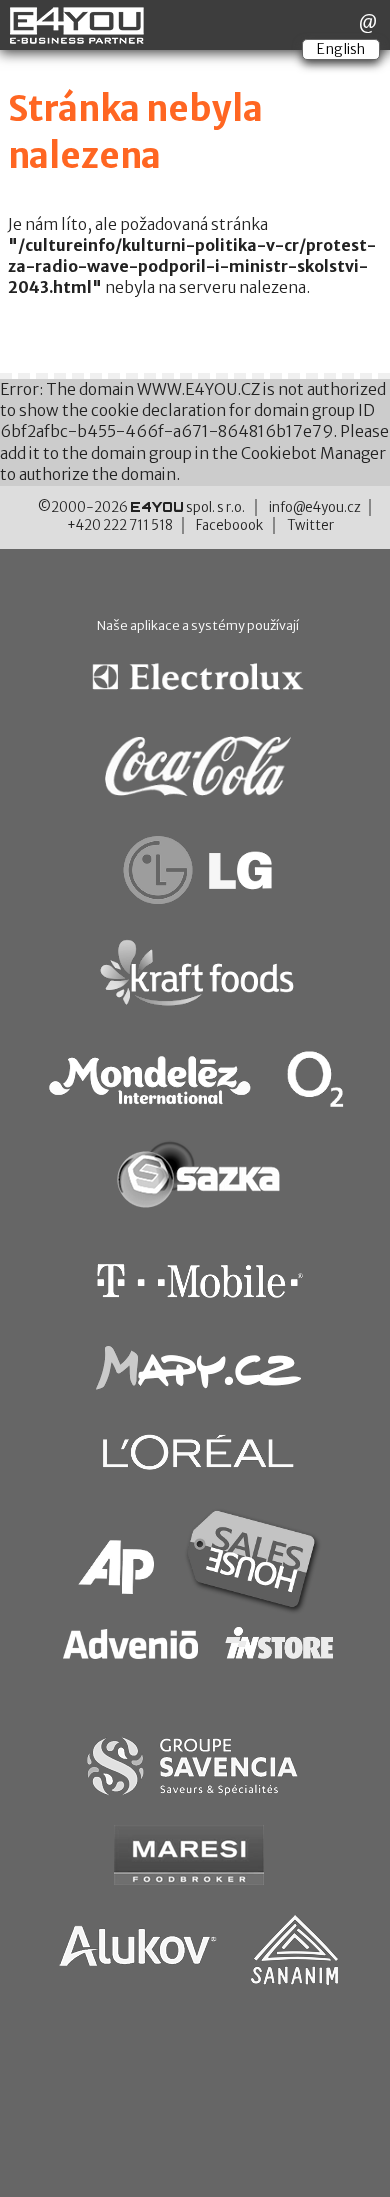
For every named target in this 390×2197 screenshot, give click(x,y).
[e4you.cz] (78, 36)
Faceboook (229, 525)
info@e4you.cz (315, 507)
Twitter (310, 525)
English (341, 49)
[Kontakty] (368, 21)
